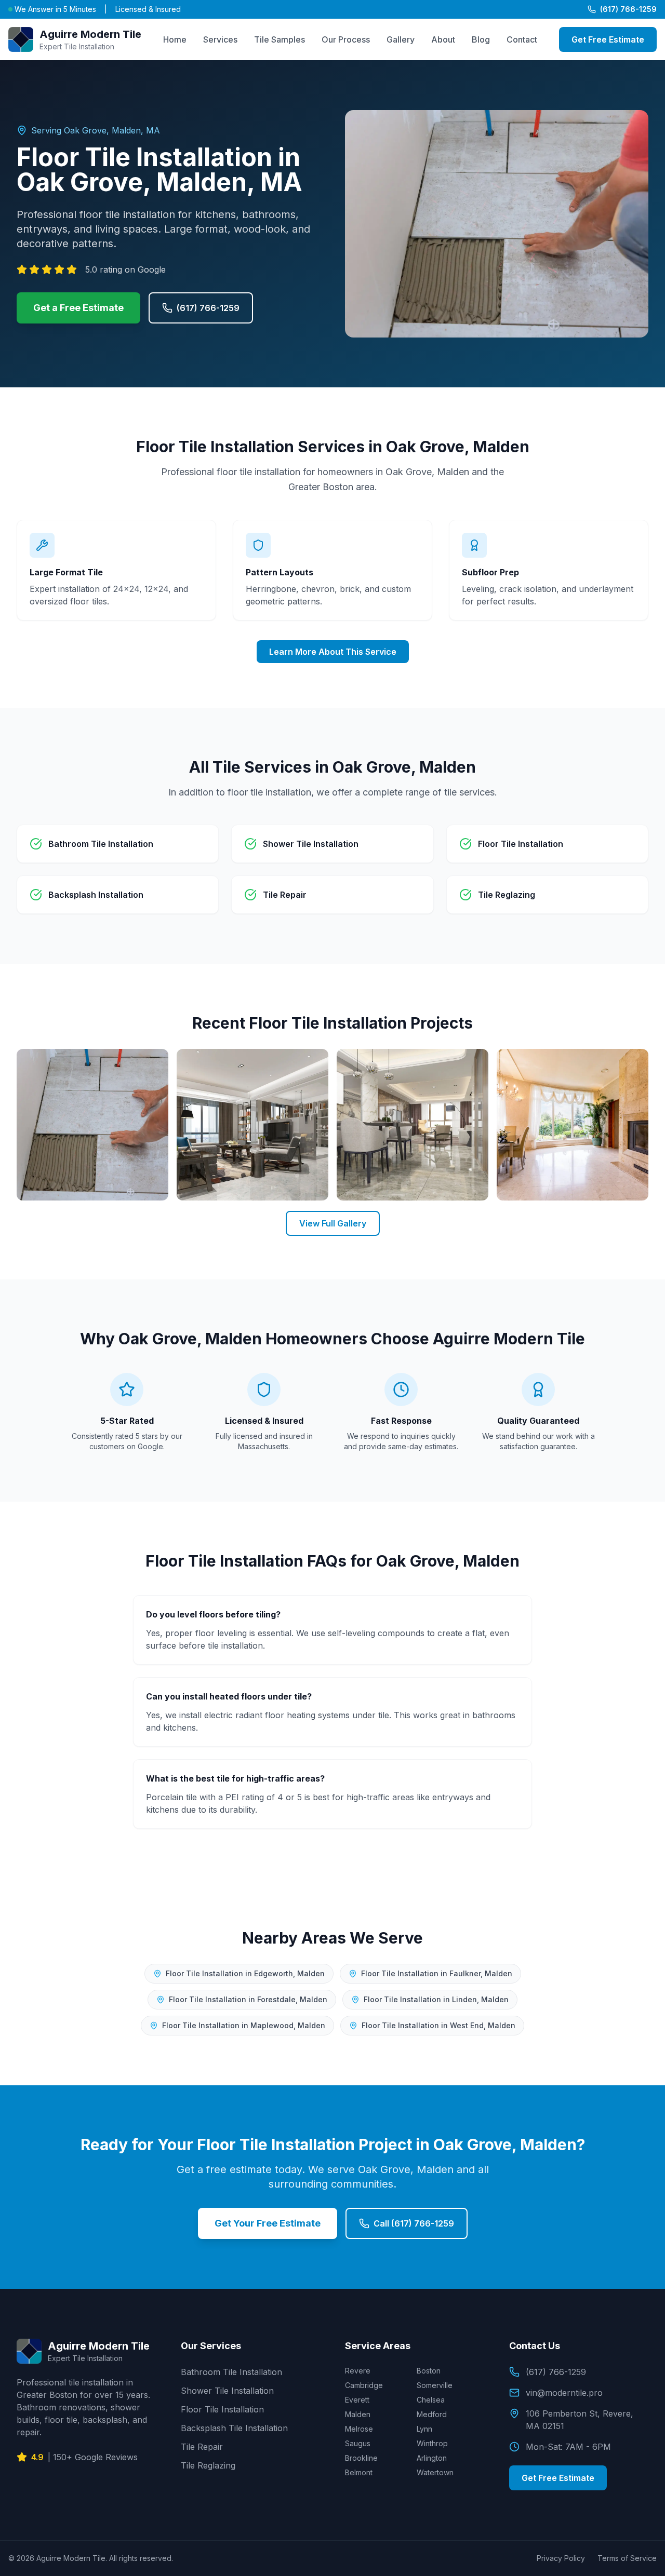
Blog (481, 39)
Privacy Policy (561, 2558)
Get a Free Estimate (78, 308)
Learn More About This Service (333, 652)
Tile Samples (280, 39)
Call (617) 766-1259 (414, 2223)
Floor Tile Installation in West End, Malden (438, 2025)
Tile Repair (202, 2447)
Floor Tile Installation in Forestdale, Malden (248, 1999)
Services (220, 39)
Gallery (401, 39)
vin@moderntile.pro (564, 2393)
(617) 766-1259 (628, 9)
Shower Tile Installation (227, 2391)
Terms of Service (627, 2558)
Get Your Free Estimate (268, 2223)
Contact (522, 39)
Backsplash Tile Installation (234, 2428)
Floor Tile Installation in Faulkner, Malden (437, 1973)
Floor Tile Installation (222, 2409)
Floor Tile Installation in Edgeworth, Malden (245, 1973)
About (443, 39)
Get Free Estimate (608, 39)
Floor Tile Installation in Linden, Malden (436, 1999)
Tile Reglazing (208, 2465)
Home (175, 39)
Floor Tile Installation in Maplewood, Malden (244, 2025)
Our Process (346, 39)
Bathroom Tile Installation (231, 2372)
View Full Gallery (333, 1223)
